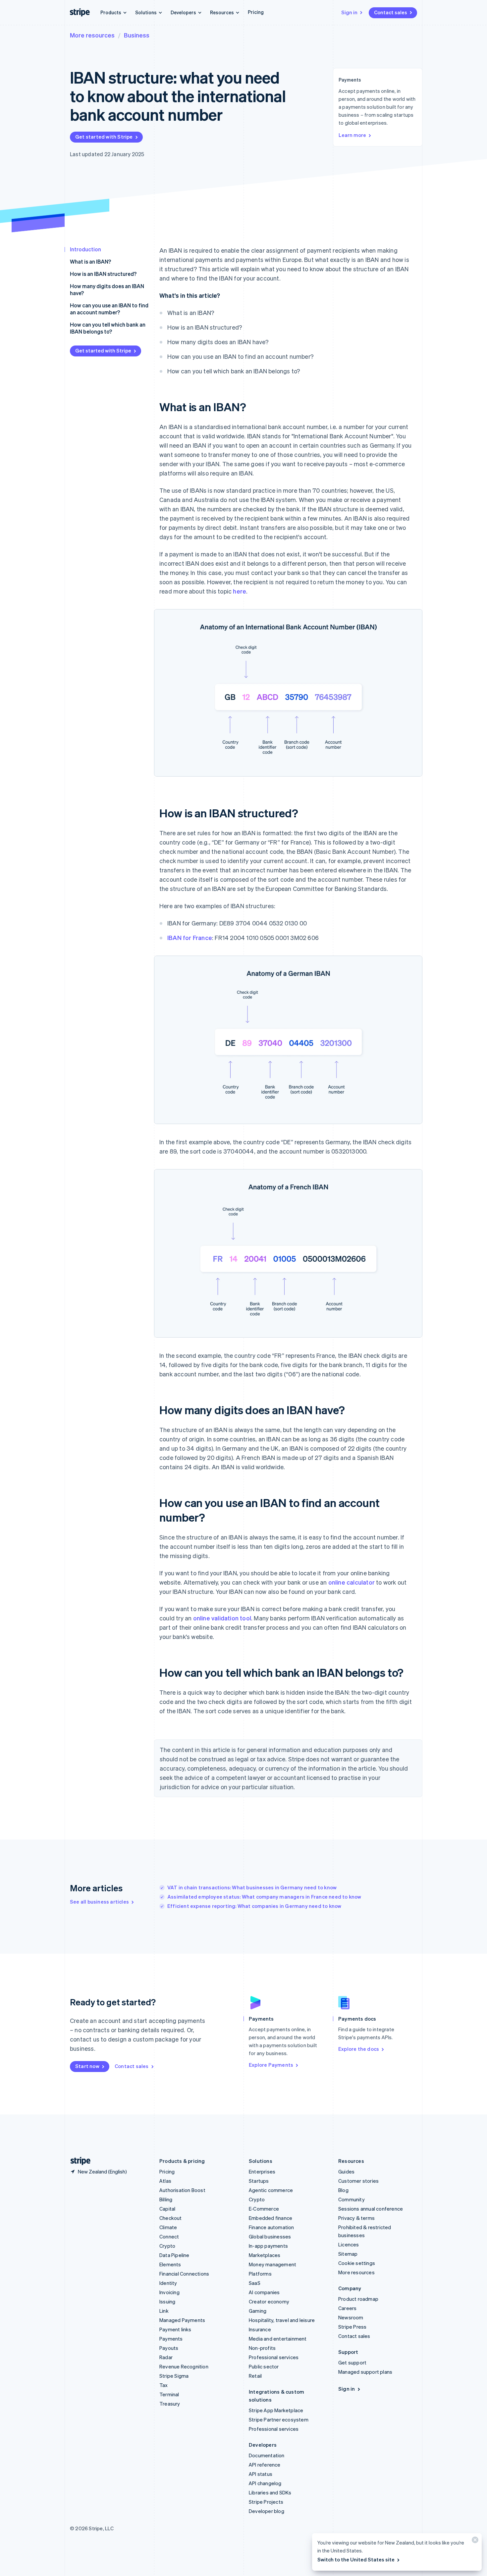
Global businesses (270, 2236)
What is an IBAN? (90, 261)
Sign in (349, 12)
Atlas (165, 2181)
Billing (166, 2199)
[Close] (474, 2541)
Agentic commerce (271, 2190)
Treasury (170, 2404)
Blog (343, 2190)
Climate (168, 2227)
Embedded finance (271, 2218)
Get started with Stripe (104, 137)
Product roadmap (358, 2299)
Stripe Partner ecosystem (279, 2419)
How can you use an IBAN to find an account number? (109, 309)
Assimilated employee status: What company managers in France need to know (264, 1897)
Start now (87, 2066)
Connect (169, 2236)
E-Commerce (264, 2209)
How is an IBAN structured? (103, 274)
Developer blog (267, 2511)
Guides (346, 2171)
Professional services (274, 2357)
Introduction (85, 249)
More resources (92, 35)
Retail (255, 2376)
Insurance (260, 2329)
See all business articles (99, 1902)
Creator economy (269, 2301)
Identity (168, 2283)
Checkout (171, 2218)
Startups (259, 2181)
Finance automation (271, 2227)
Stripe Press (352, 2327)
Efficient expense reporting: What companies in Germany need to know (254, 1906)
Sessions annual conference (371, 2209)
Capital (167, 2209)
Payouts (169, 2348)
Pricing (256, 12)
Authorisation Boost (182, 2190)
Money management (272, 2264)
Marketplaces (265, 2255)
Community (352, 2199)
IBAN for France (190, 938)
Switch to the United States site (356, 2559)
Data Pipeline (174, 2255)
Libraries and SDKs (270, 2492)
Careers (347, 2308)
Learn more (352, 135)
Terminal (169, 2394)
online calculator (352, 1582)
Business (137, 35)
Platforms (260, 2274)
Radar (166, 2357)
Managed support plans (365, 2372)
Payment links (175, 2329)
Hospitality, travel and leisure (282, 2320)
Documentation (267, 2455)
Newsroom (351, 2317)
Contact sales (391, 12)
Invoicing (169, 2292)
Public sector (264, 2366)
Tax (164, 2385)
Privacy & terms (356, 2218)
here (240, 591)
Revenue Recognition (184, 2366)
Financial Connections (184, 2274)
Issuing (167, 2301)
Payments (171, 2339)
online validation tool (222, 1618)
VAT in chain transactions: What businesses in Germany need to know (252, 1887)
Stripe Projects (266, 2502)
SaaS (255, 2283)
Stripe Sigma (174, 2376)
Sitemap (348, 2254)
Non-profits (262, 2348)
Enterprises (262, 2171)
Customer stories (358, 2181)
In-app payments (268, 2246)
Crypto (167, 2246)
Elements (170, 2264)
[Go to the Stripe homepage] (78, 2161)
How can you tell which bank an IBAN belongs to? (108, 328)
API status (261, 2474)
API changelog (265, 2483)
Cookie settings (357, 2263)
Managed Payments (182, 2320)
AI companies (264, 2292)
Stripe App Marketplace (276, 2410)
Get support (352, 2362)
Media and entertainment (278, 2339)
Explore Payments (271, 2065)
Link (164, 2311)
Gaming (258, 2311)
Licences (349, 2244)
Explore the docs (359, 2049)
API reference (265, 2465)
